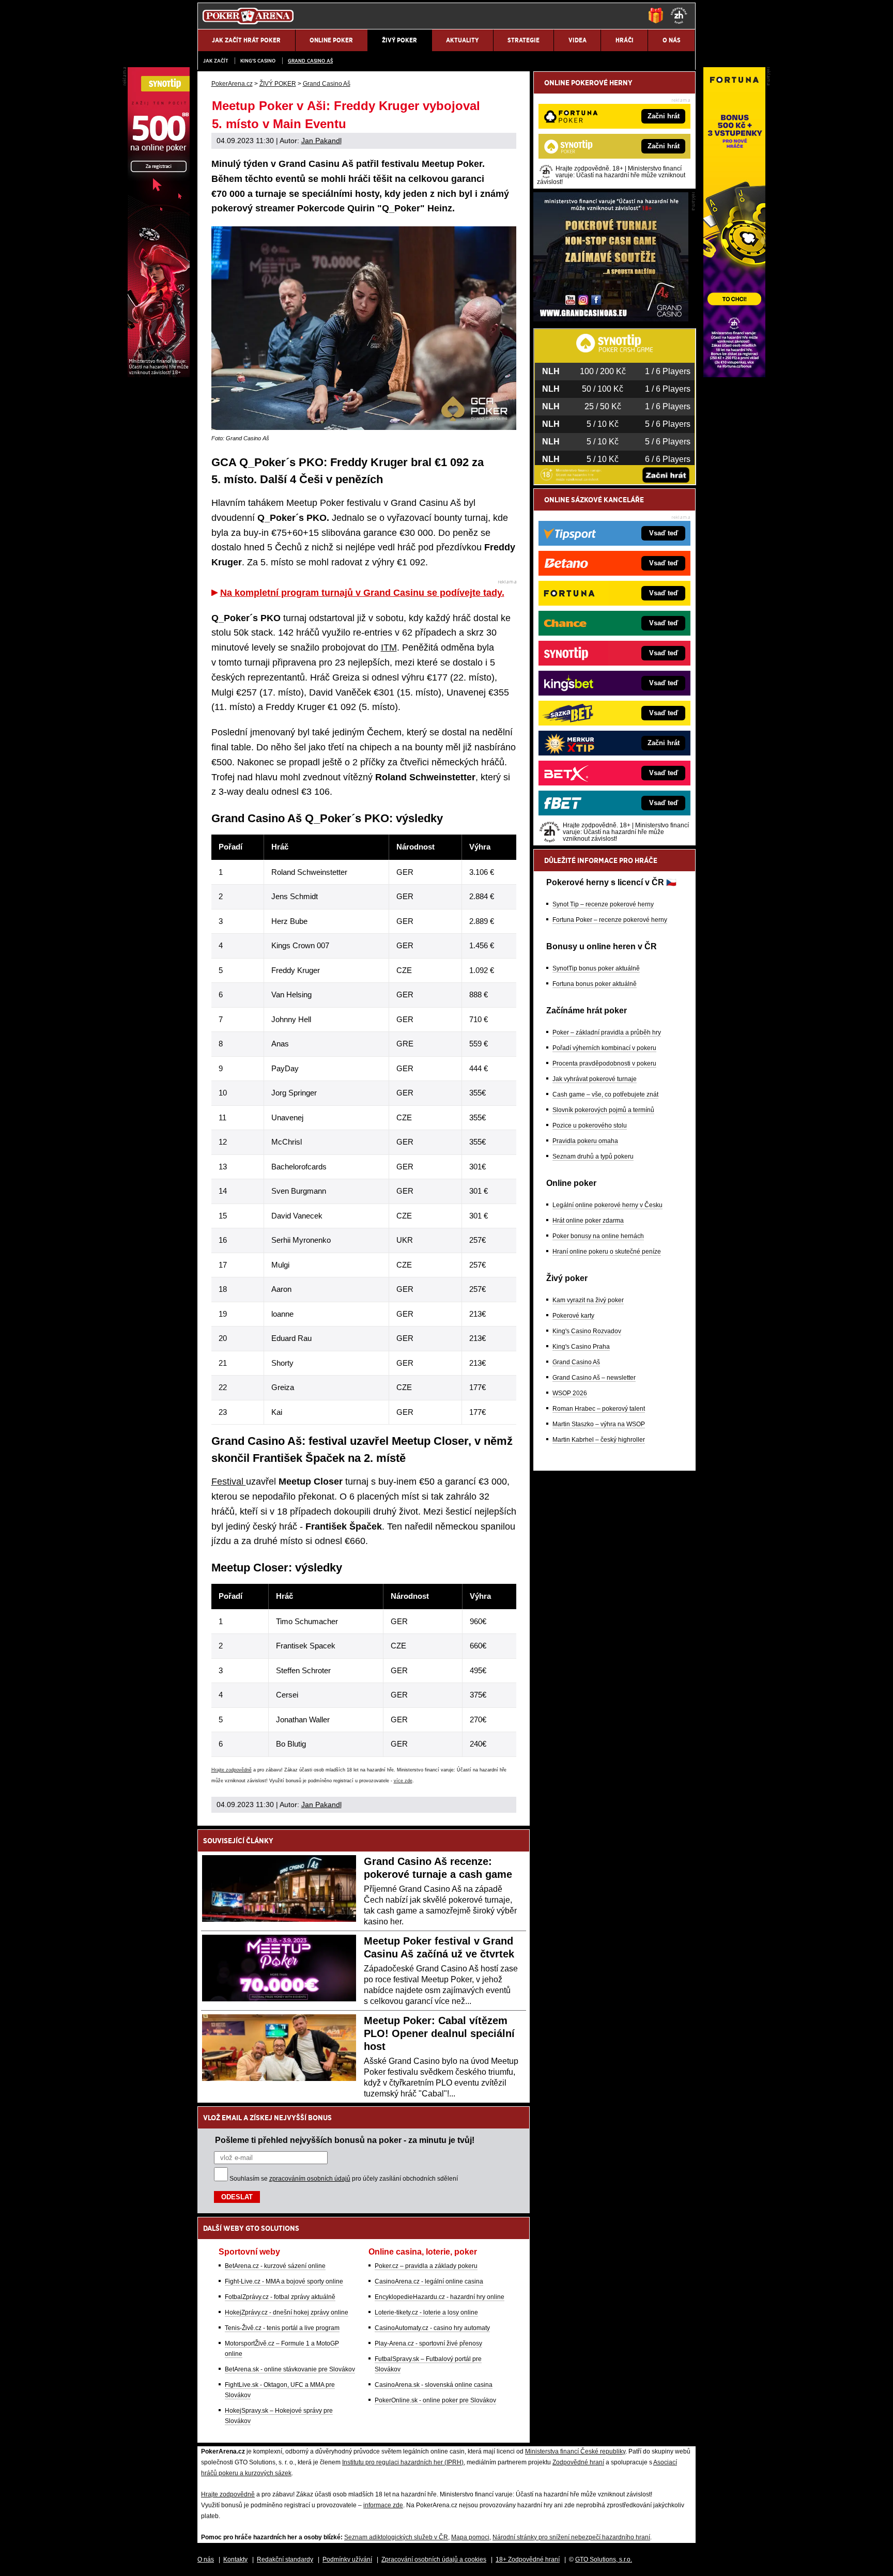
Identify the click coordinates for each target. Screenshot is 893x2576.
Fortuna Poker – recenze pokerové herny (610, 920)
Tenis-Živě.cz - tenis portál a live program (282, 2328)
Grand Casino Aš (310, 61)
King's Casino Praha (581, 1347)
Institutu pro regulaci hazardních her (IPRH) (403, 2462)
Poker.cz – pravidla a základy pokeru (426, 2266)
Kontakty (235, 2559)
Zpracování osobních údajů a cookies (434, 2559)
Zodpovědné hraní (578, 2462)
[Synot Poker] (159, 375)
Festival (229, 1482)
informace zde (383, 2505)
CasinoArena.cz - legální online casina (429, 2281)
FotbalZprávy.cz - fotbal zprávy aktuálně (280, 2297)
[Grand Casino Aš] (611, 319)
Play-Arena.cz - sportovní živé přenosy (428, 2343)
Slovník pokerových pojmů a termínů (603, 1110)
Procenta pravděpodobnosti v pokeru (604, 1063)
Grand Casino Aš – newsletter (594, 1378)
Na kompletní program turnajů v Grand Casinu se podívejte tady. (362, 593)
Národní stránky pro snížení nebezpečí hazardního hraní (571, 2537)
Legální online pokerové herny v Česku (607, 1205)
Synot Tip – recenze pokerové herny (603, 904)
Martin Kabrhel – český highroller (599, 1440)
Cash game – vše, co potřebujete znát (605, 1094)
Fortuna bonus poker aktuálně (595, 984)
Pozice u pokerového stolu (590, 1125)
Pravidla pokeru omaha (585, 1141)
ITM (389, 647)
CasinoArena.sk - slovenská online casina (434, 2385)
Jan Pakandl (321, 141)
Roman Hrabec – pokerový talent (599, 1409)
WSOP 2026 (570, 1393)
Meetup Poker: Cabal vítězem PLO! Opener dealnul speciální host (439, 2033)
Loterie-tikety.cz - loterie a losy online (426, 2312)
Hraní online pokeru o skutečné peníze (607, 1252)
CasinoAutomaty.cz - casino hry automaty (432, 2328)
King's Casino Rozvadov (587, 1331)
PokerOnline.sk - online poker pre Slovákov (435, 2400)
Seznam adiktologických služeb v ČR (396, 2537)
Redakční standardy (285, 2559)
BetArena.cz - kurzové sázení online (275, 2266)
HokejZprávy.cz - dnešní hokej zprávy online (287, 2312)
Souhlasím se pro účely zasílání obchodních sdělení (344, 2179)
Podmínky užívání (347, 2559)
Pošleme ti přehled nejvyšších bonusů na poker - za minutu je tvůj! (345, 2140)
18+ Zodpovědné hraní (528, 2559)
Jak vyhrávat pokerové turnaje (595, 1079)
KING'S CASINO (258, 61)
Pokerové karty (573, 1316)
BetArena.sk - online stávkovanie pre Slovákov (290, 2369)
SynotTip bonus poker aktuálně (596, 968)
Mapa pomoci (470, 2537)
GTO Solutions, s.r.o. (604, 2559)
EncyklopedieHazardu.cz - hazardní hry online (440, 2297)
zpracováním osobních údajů (310, 2179)
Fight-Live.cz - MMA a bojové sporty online (284, 2281)
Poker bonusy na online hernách (598, 1236)
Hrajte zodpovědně (232, 1770)
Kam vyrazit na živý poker (588, 1300)
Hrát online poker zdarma (588, 1221)
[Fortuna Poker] (734, 375)
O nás (206, 2559)
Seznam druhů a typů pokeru (593, 1156)
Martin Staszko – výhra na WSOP (599, 1424)
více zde (403, 1781)
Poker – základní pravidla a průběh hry (607, 1032)
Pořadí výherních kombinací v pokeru (604, 1048)
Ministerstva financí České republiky (575, 2451)
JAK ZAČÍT (215, 61)
